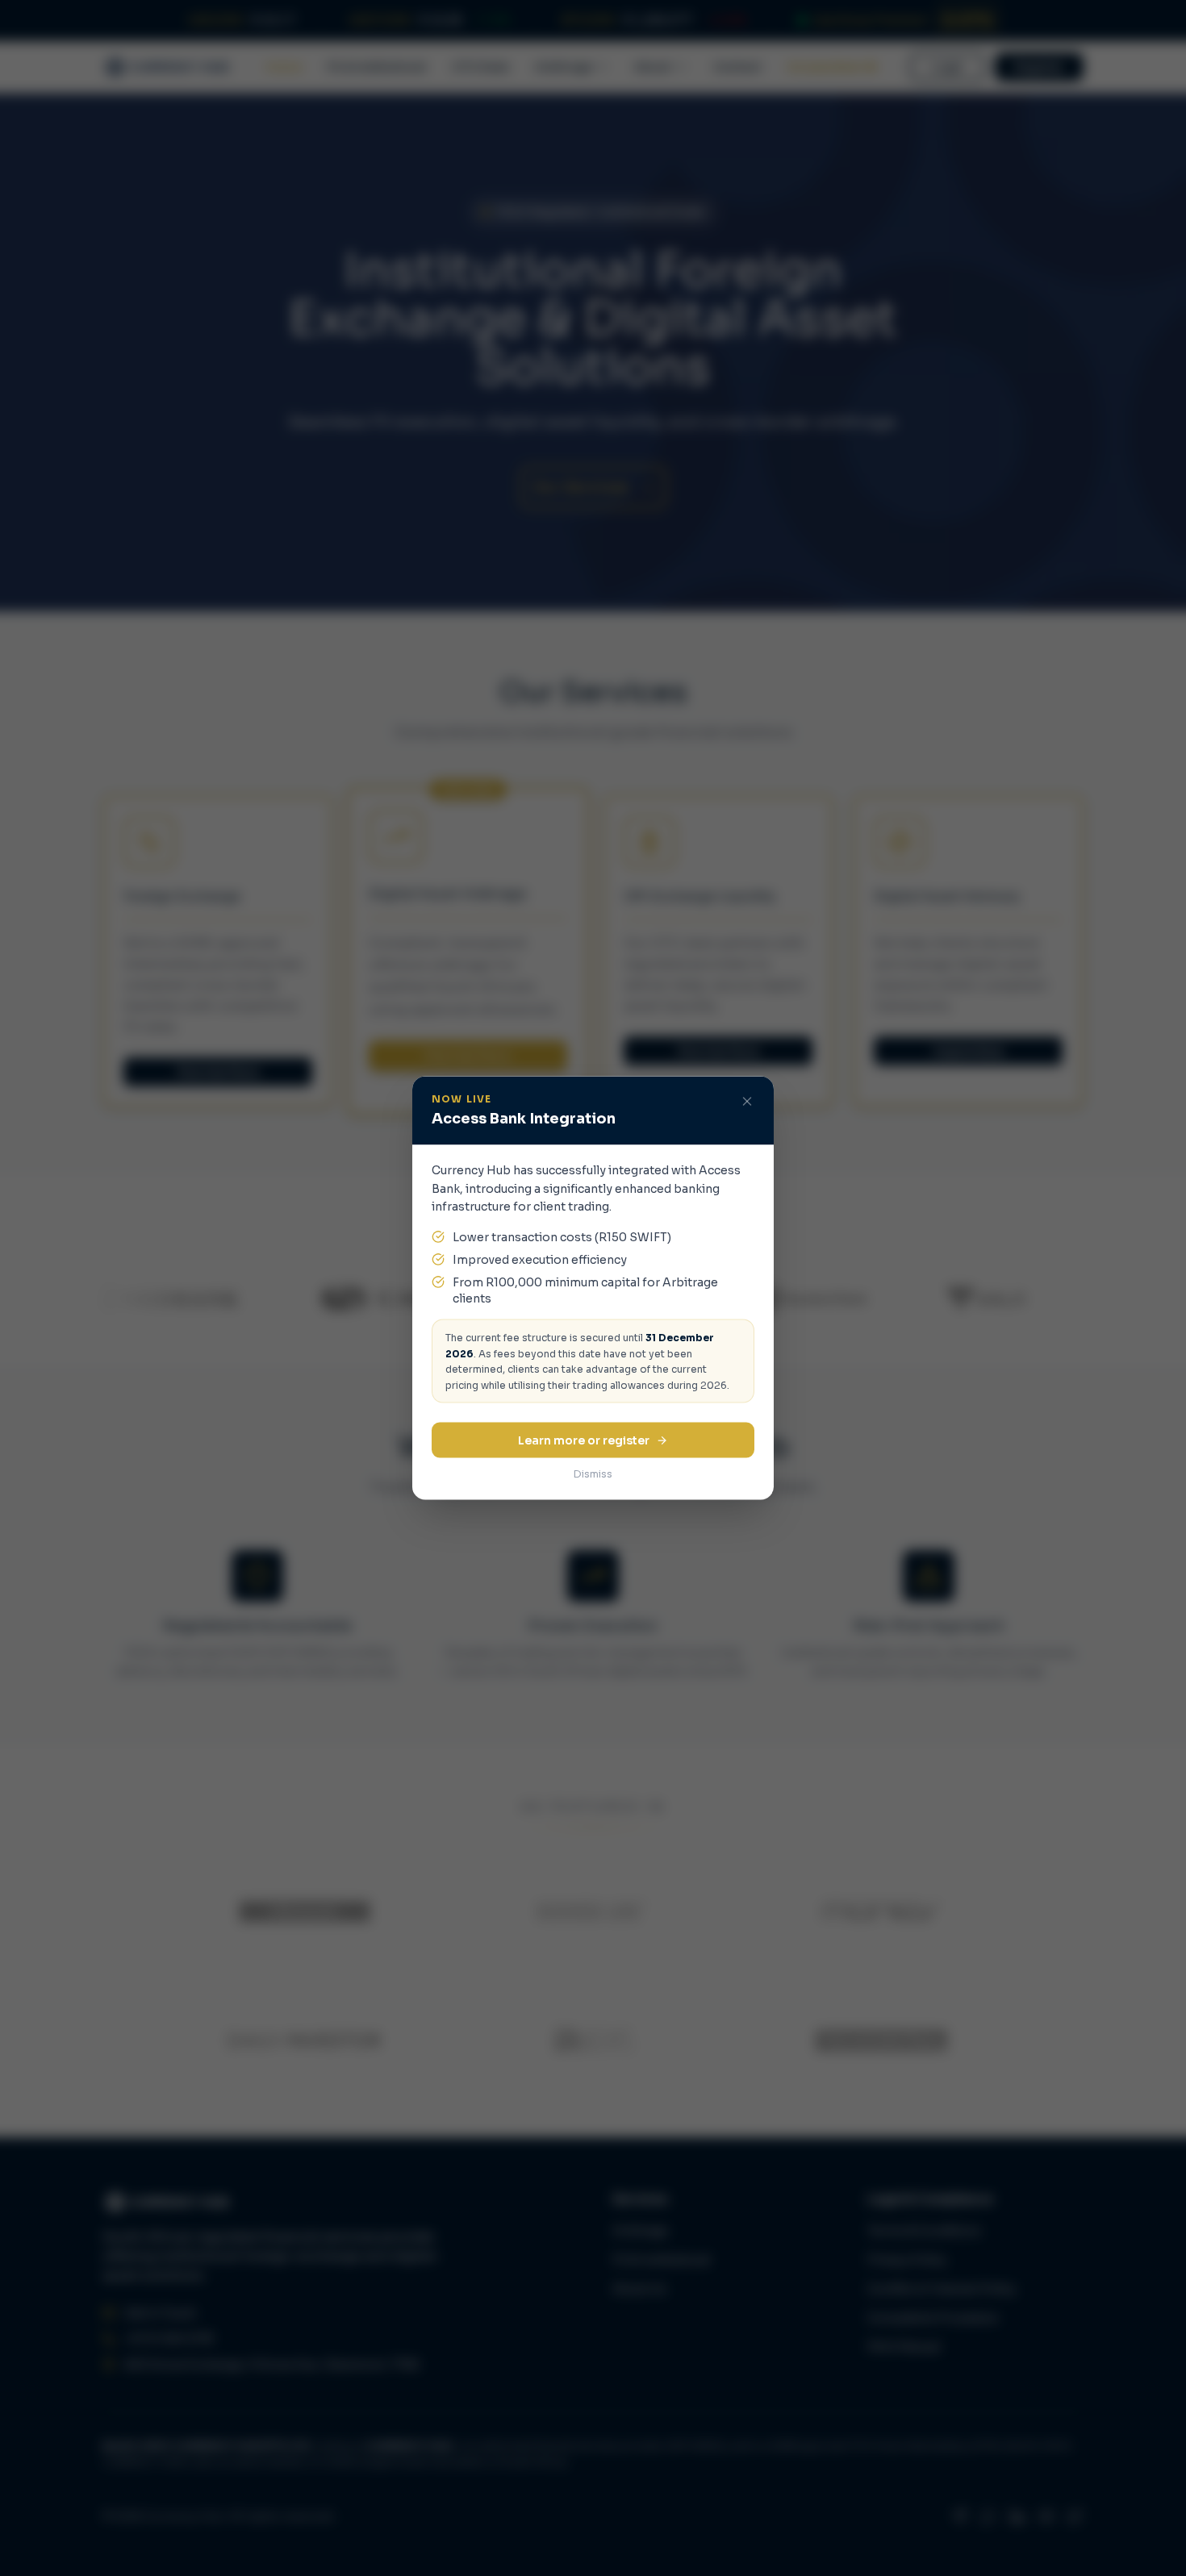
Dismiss (593, 1474)
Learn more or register (584, 1440)
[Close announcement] (747, 1102)
